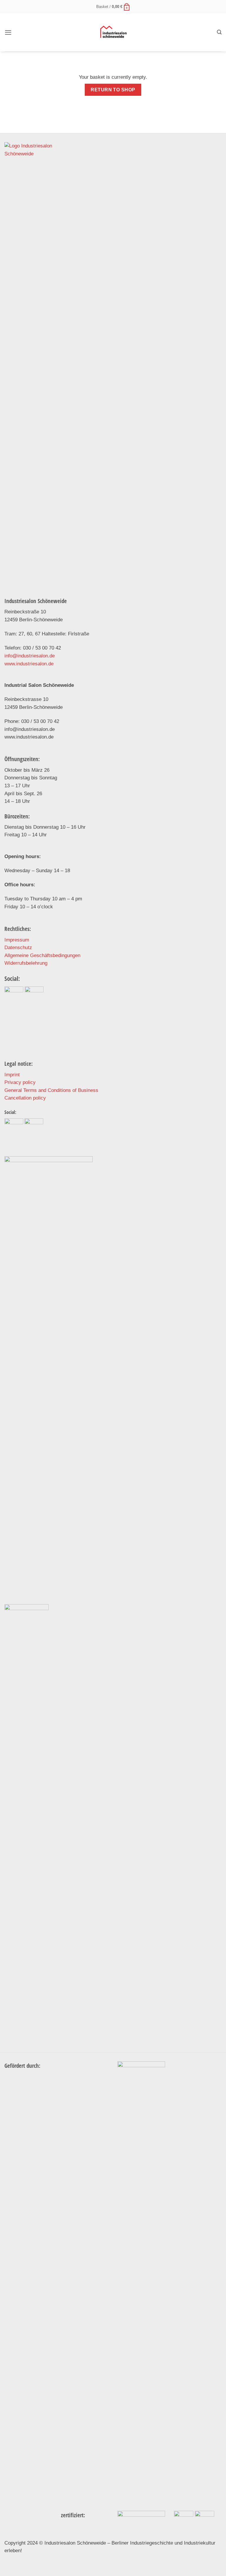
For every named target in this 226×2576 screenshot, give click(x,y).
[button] (8, 32)
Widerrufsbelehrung (26, 963)
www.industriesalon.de (29, 664)
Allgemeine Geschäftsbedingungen (42, 955)
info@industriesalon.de (30, 656)
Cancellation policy (25, 1098)
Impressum (17, 940)
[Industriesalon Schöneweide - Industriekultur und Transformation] (113, 32)
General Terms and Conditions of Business (51, 1090)
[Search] (219, 32)
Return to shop (113, 90)
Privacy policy (20, 1082)
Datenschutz (18, 948)
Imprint (12, 1075)
